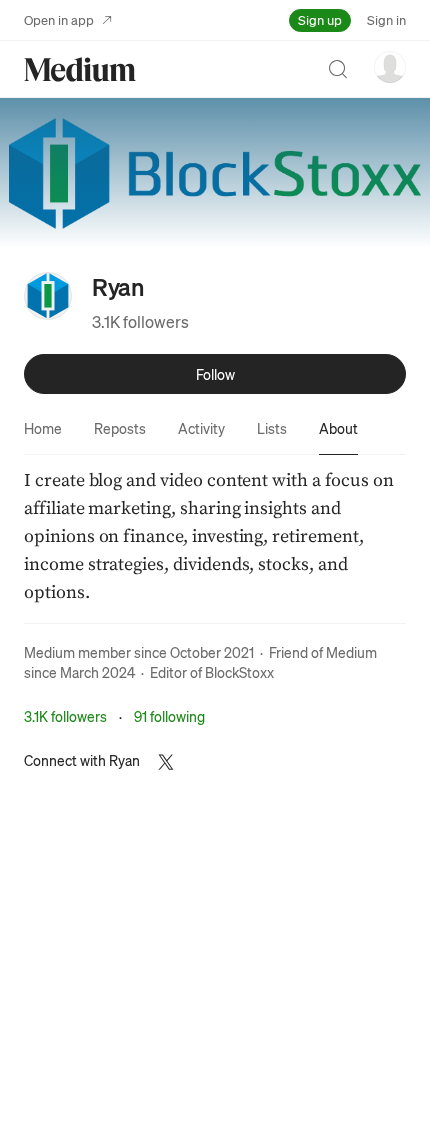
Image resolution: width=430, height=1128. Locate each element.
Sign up (320, 19)
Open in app (59, 19)
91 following (169, 716)
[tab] (43, 428)
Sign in (386, 19)
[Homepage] (80, 69)
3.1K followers (140, 321)
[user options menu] (390, 67)
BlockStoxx (239, 672)
